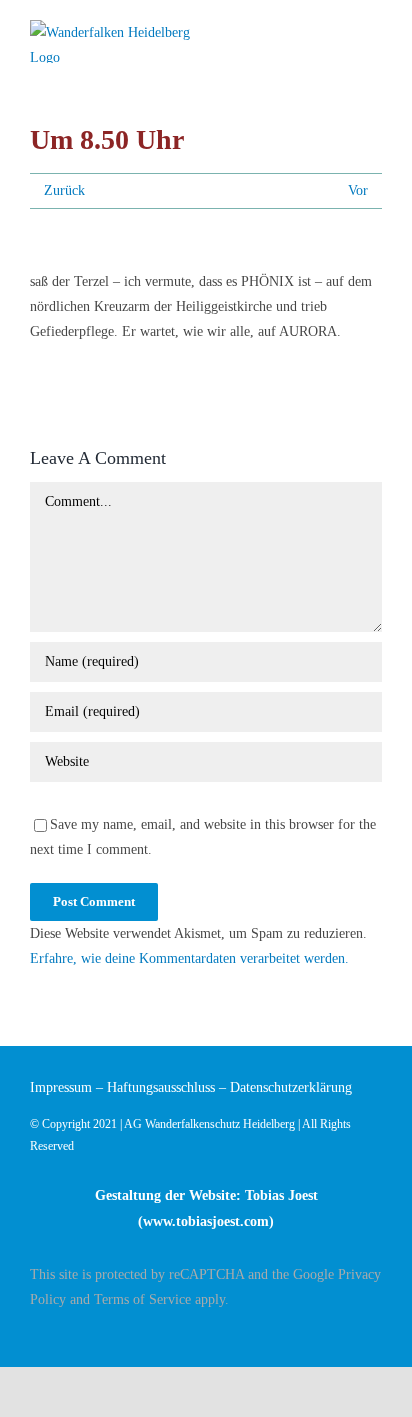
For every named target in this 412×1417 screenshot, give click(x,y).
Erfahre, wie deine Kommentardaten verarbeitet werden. (189, 958)
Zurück (64, 190)
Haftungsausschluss (161, 1087)
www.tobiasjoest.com (206, 1221)
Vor (358, 190)
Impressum (61, 1087)
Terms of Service (142, 1299)
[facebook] (376, 1334)
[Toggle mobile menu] (374, 32)
